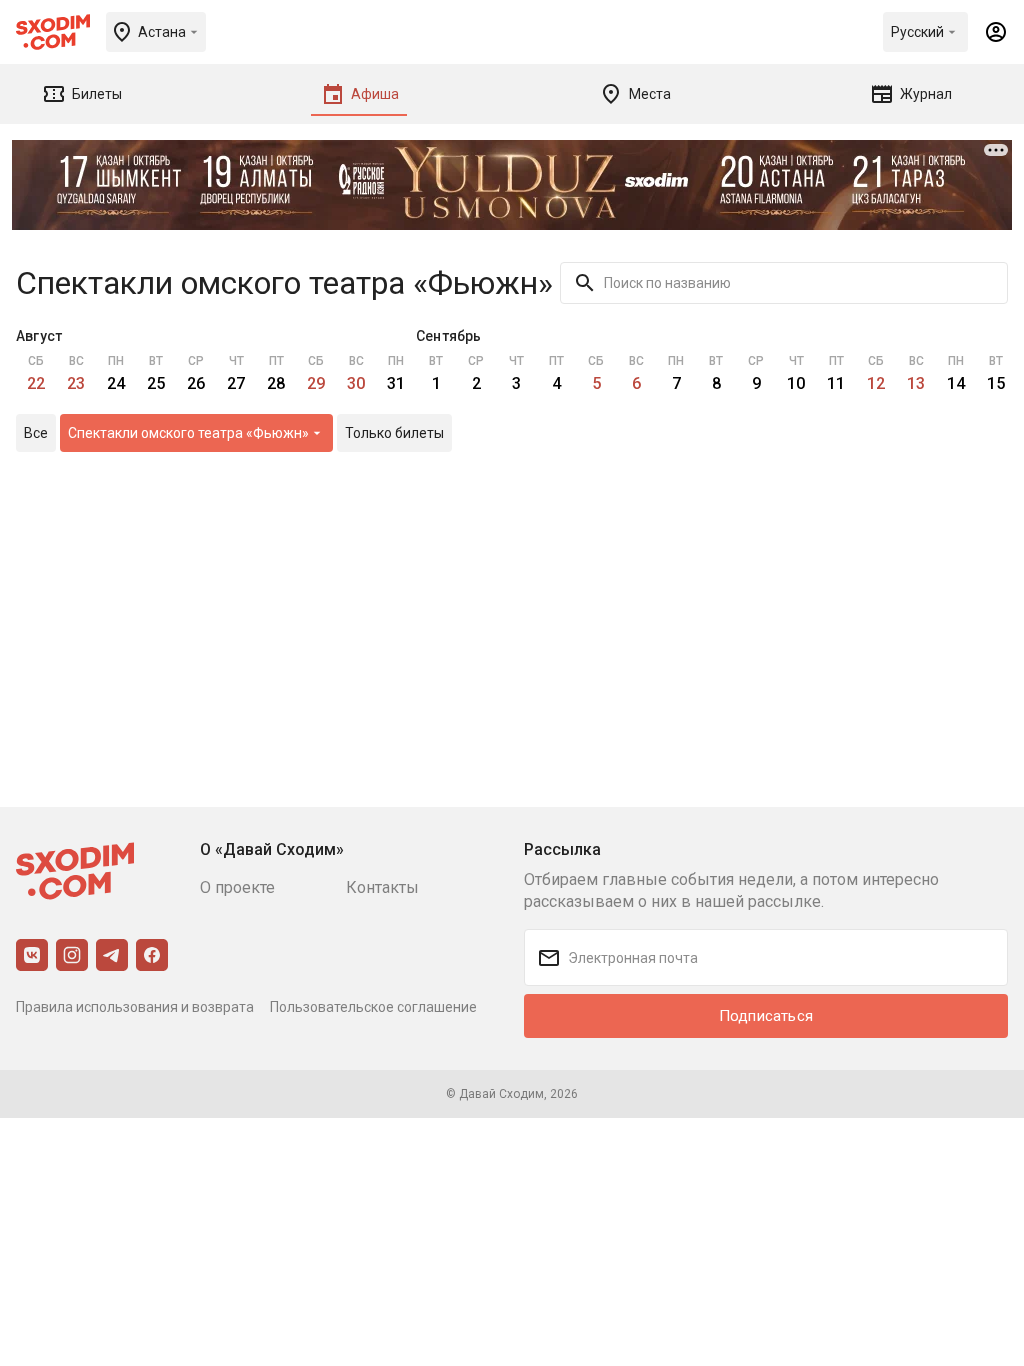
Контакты (382, 887)
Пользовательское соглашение (373, 1007)
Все (36, 433)
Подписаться (766, 1016)
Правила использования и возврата (135, 1007)
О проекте (237, 887)
